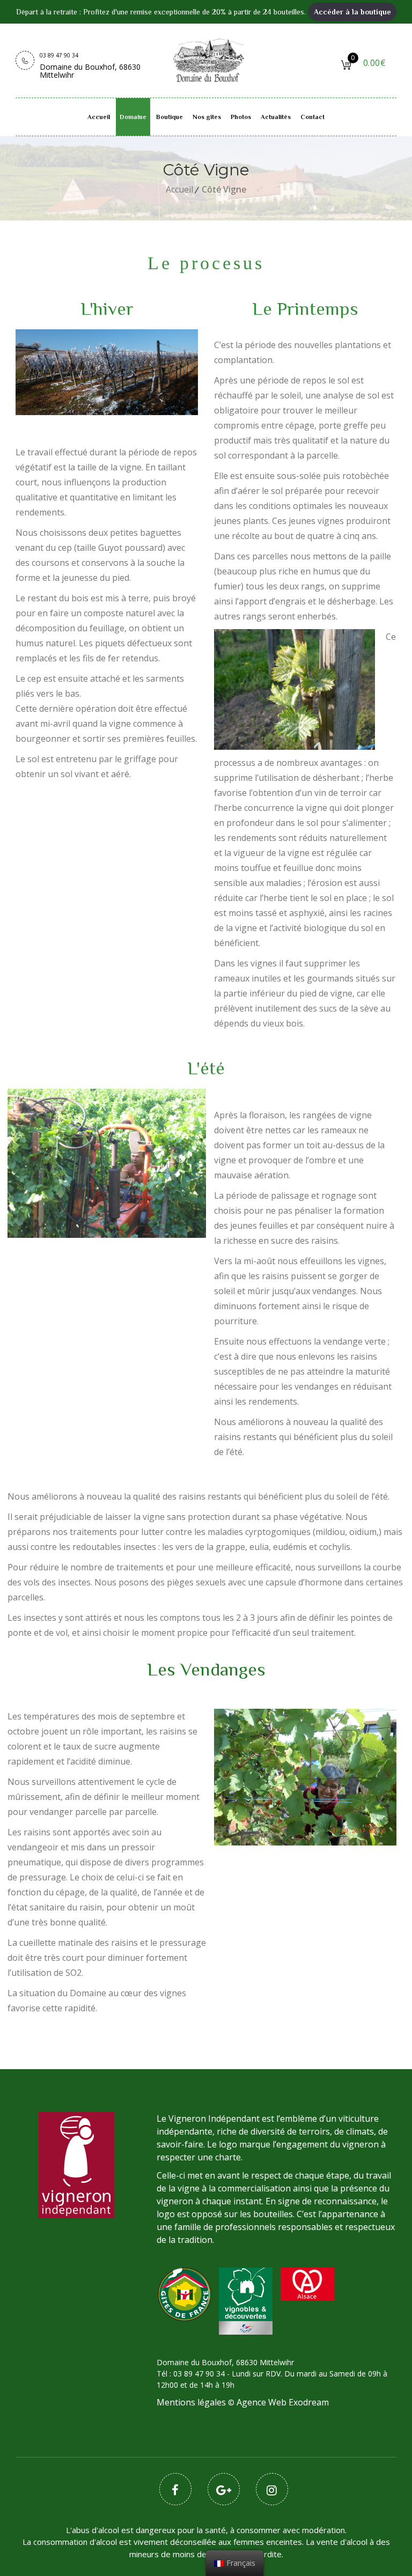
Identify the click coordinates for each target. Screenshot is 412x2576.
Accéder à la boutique (352, 12)
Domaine (133, 117)
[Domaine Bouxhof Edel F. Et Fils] (209, 58)
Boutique (170, 117)
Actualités (276, 117)
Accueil (99, 117)
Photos (241, 117)
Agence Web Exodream (283, 2402)
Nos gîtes (207, 117)
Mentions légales (191, 2402)
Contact (312, 117)
